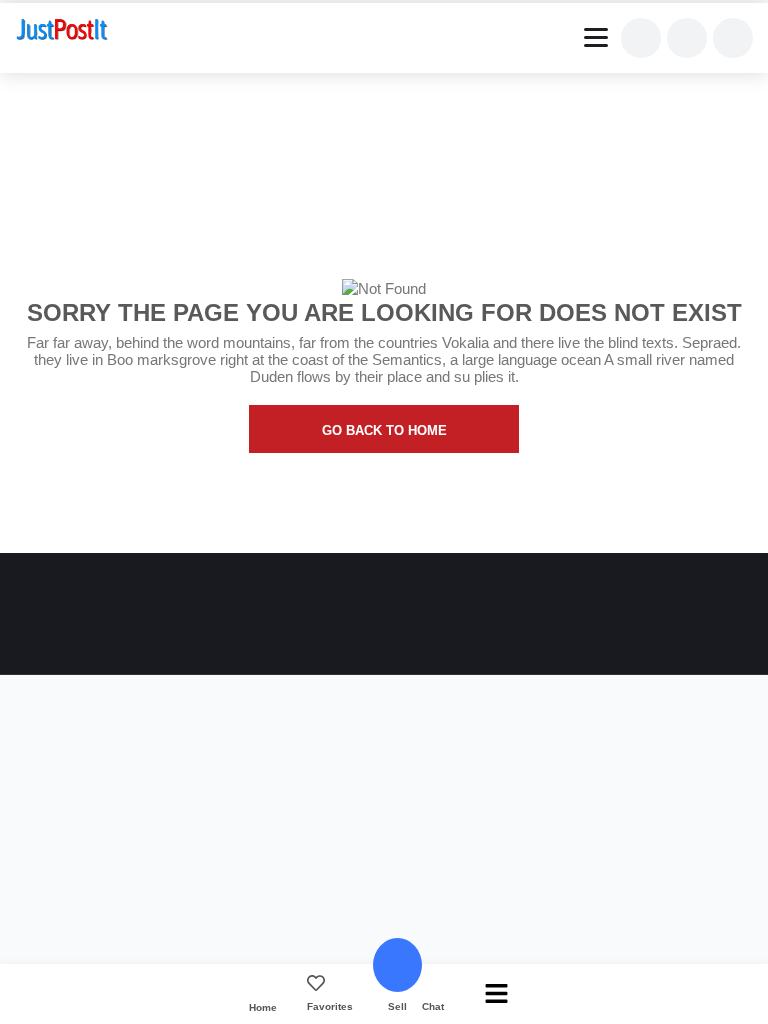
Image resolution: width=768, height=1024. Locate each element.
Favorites (330, 1006)
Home (263, 1007)
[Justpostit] (62, 32)
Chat (433, 1006)
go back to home (384, 430)
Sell (397, 1006)
